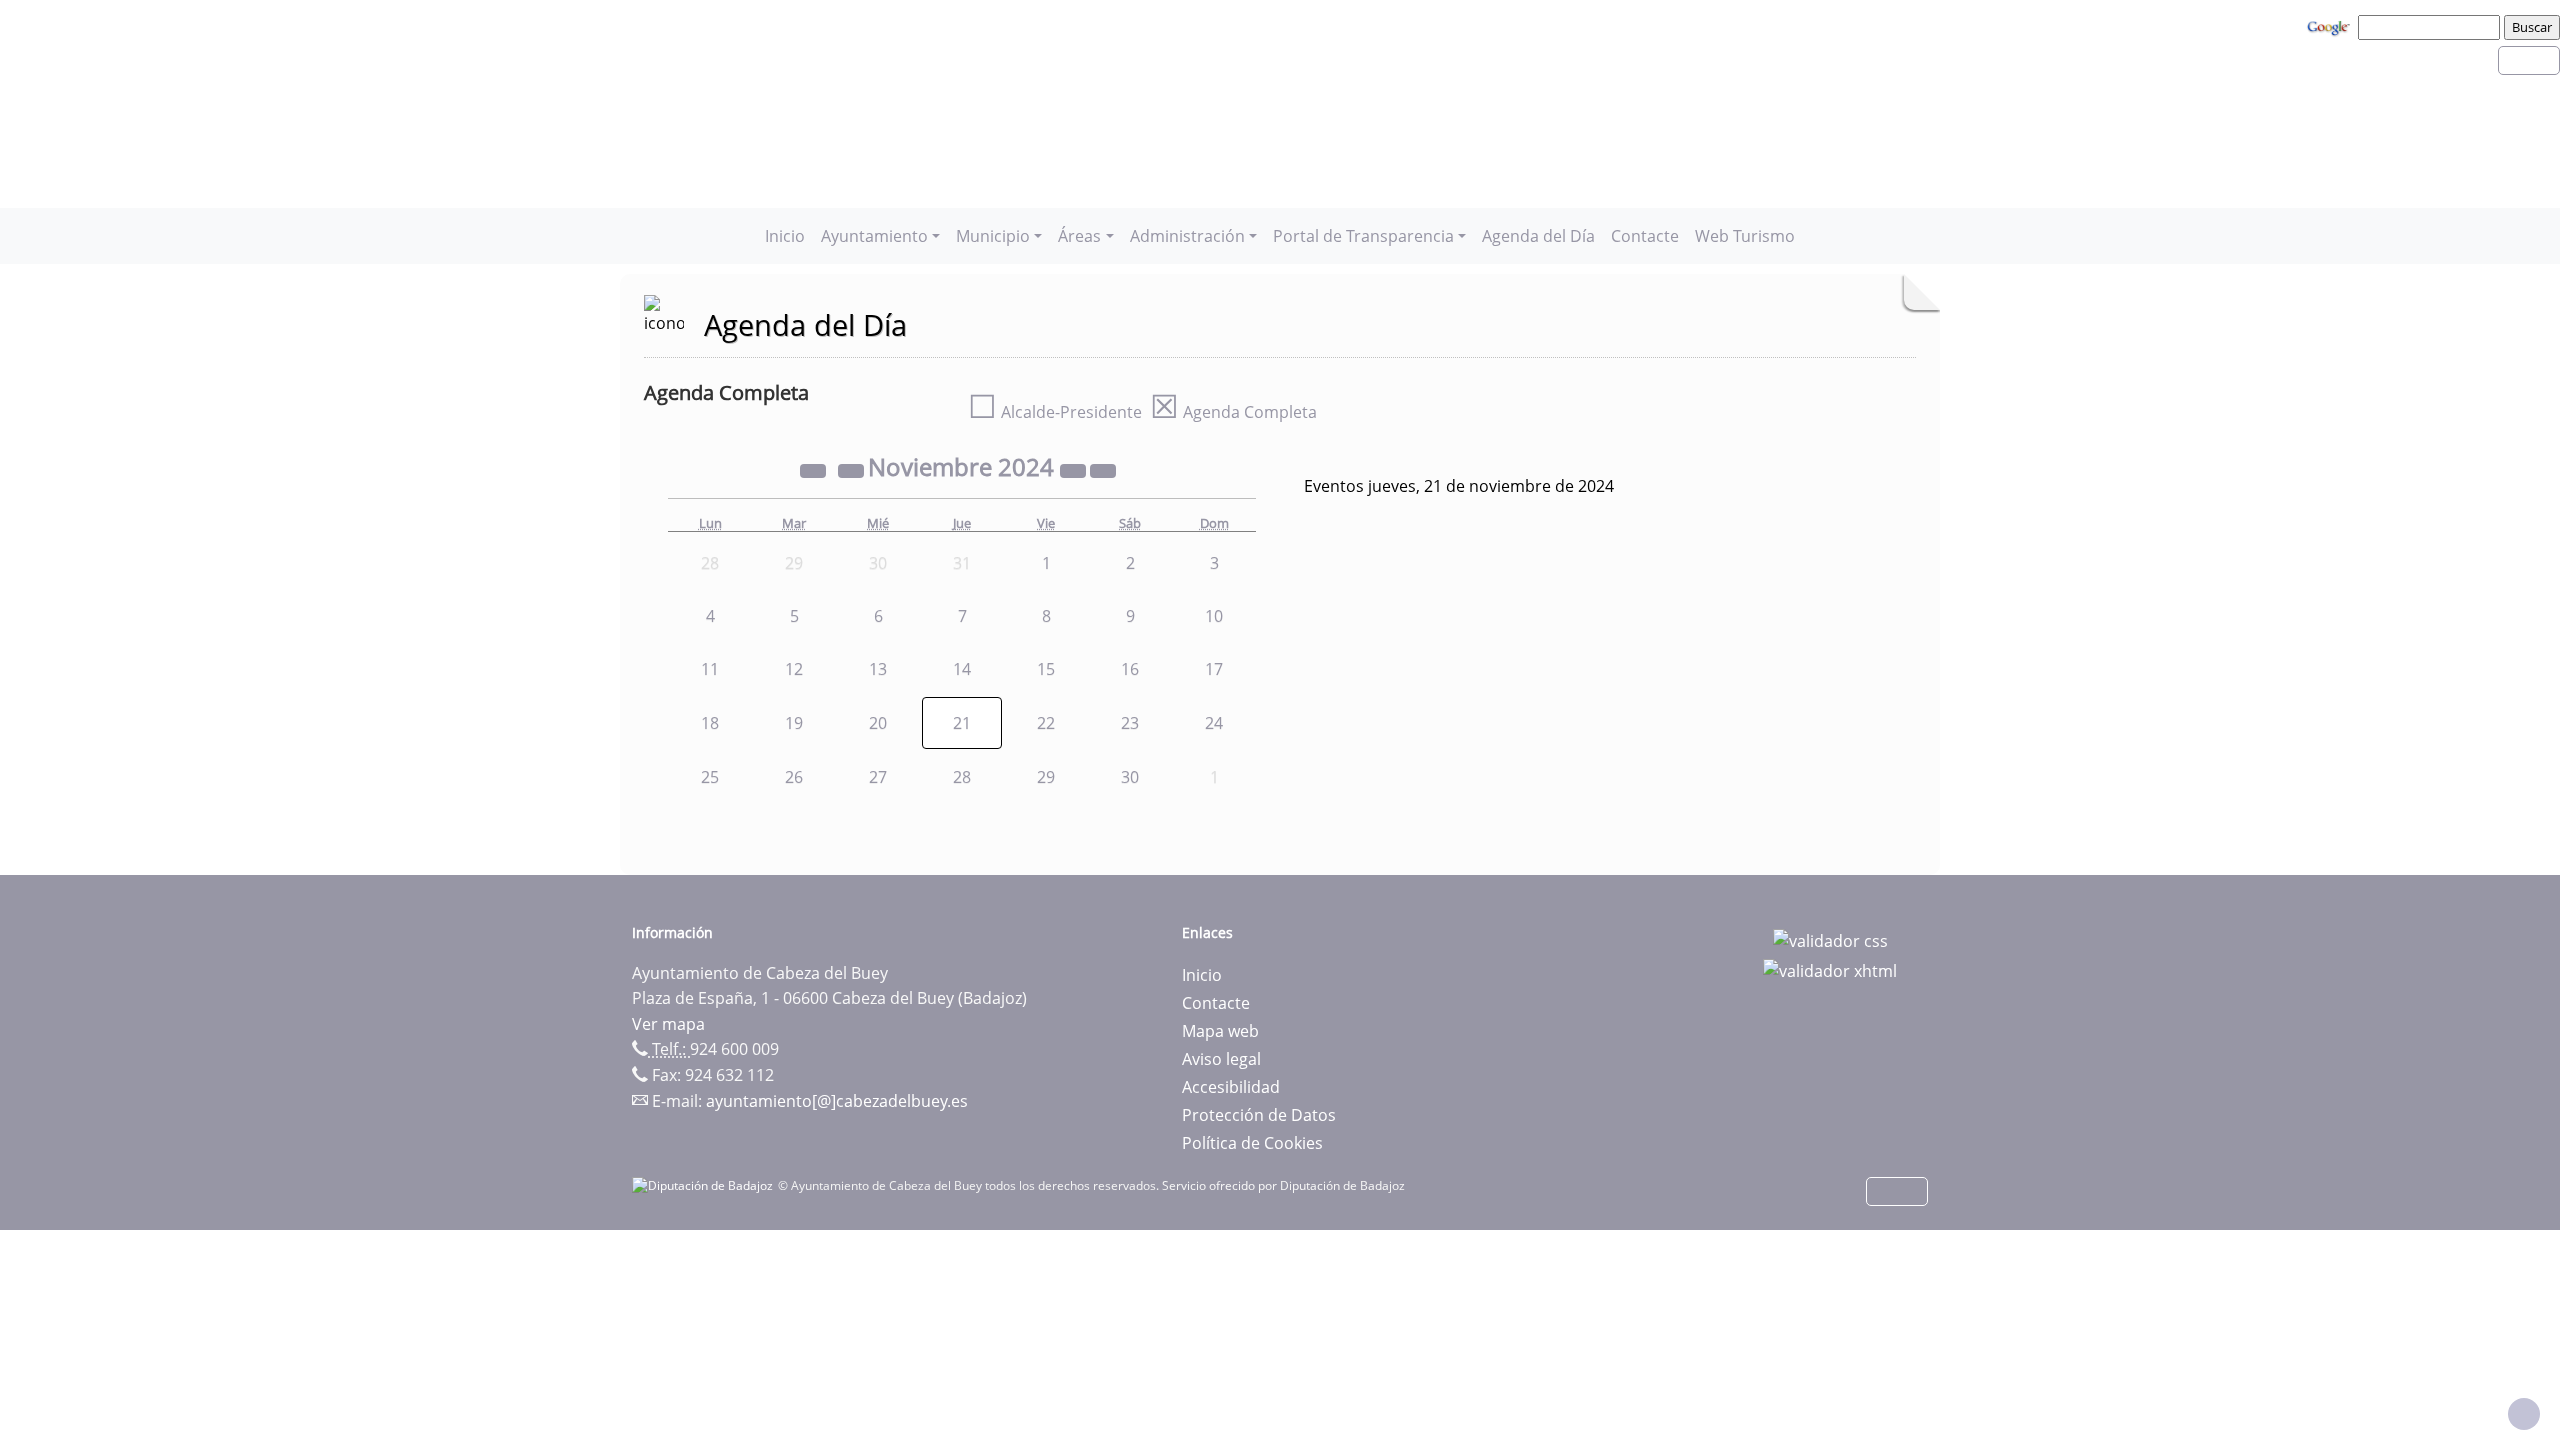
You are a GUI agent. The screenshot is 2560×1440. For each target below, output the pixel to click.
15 (1046, 669)
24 (1214, 723)
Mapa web (1220, 1031)
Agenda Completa (1233, 412)
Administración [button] (1187, 236)
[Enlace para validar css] (1830, 939)
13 (878, 669)
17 (1214, 669)
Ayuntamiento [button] (874, 236)
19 (794, 723)
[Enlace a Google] (2331, 26)
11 (710, 669)
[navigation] (2432, 27)
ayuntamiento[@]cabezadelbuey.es (837, 1101)
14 (962, 669)
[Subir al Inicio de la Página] (2524, 1414)
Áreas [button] (1079, 236)
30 (1130, 777)
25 (710, 777)
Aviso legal (1221, 1059)
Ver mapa (668, 1024)
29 (1046, 777)
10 (1214, 616)
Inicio (785, 236)
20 (878, 723)
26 (794, 777)
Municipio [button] (993, 236)
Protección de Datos (1259, 1115)
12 (794, 669)
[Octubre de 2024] (853, 470)
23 (1130, 723)
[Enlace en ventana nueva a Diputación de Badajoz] (705, 1185)
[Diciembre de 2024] (1103, 470)
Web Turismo (1745, 236)
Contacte (1645, 236)
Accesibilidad (1231, 1087)
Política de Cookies (1252, 1143)
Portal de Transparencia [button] (1363, 236)
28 (962, 777)
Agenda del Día (1538, 236)
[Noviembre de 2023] (815, 470)
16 (1130, 669)
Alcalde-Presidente (1055, 412)
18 (710, 723)
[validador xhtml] (1830, 969)
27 (878, 777)
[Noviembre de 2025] (1075, 470)
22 (1046, 723)
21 (962, 723)
